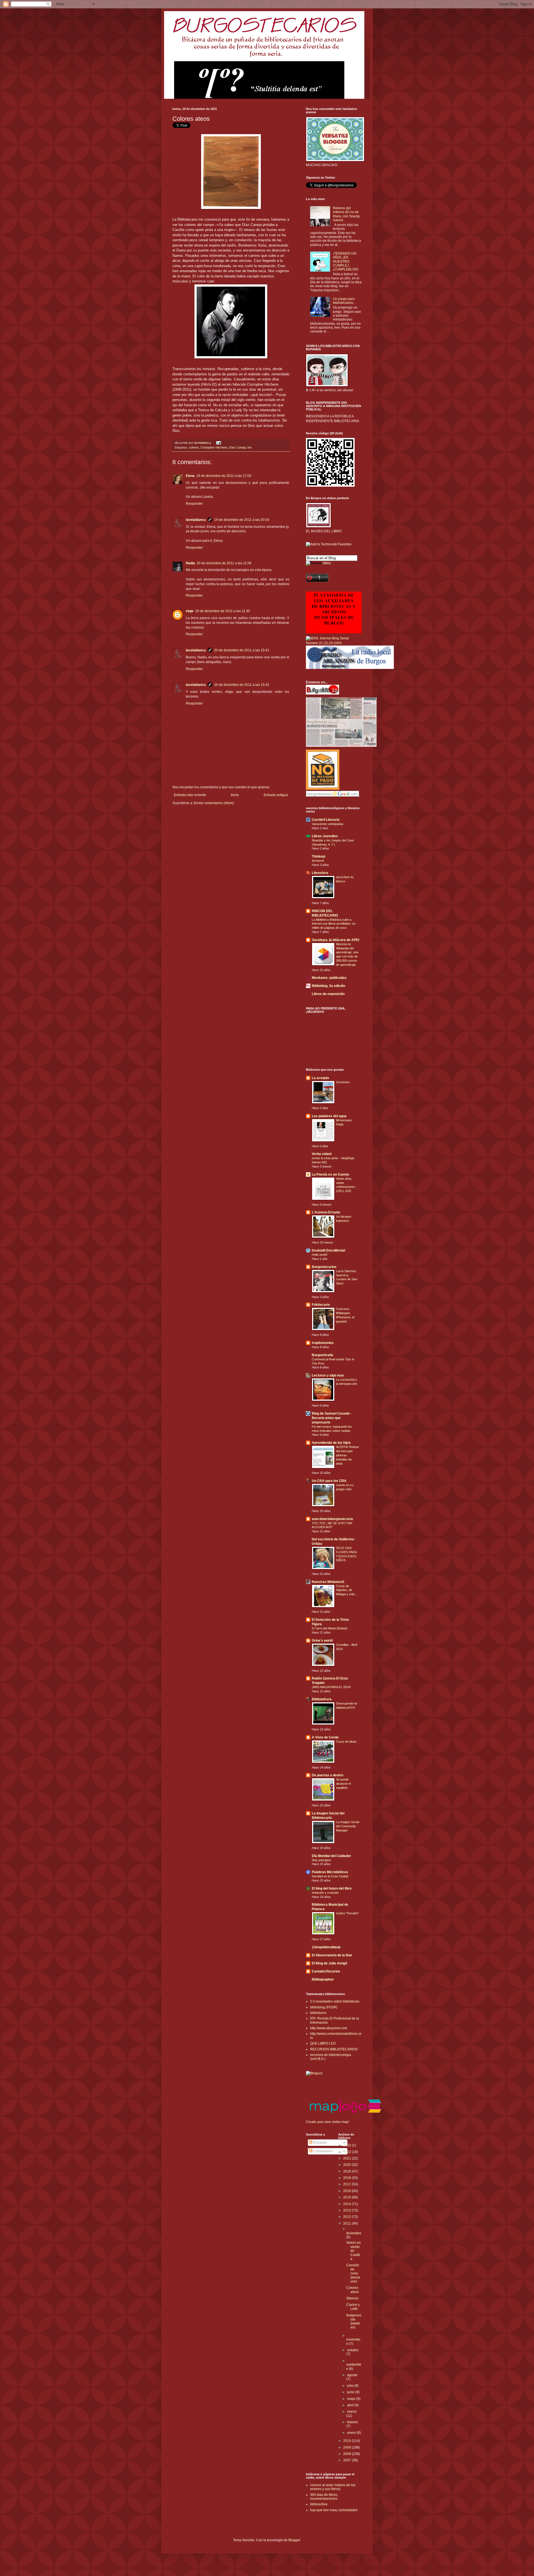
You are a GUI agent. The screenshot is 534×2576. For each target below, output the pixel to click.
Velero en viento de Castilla (353, 2251)
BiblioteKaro (322, 1699)
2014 (348, 2204)
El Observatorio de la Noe (332, 1955)
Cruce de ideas (346, 1742)
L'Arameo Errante (326, 1212)
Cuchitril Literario (326, 820)
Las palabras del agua (329, 1116)
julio (351, 2386)
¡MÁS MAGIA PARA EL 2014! (331, 1687)
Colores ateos (353, 2290)
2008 (348, 2454)
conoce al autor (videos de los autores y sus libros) (333, 2487)
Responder (194, 504)
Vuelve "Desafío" (347, 1913)
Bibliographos (323, 1979)
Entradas (320, 2142)
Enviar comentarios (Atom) (214, 803)
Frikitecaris (321, 1305)
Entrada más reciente (190, 795)
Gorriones (343, 1082)
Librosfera (320, 873)
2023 (348, 2145)
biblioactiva (319, 2504)
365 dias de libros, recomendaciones (324, 2497)
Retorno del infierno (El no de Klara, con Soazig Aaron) (346, 214)
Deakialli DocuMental (328, 1250)
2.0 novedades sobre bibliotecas (335, 2001)
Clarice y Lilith (353, 2307)
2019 (348, 2171)
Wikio (327, 563)
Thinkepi (318, 856)
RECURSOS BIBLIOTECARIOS (334, 2049)
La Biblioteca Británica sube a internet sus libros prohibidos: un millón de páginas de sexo (334, 924)
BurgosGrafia (322, 1355)
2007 (348, 2460)
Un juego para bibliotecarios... (344, 301)
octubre (353, 2350)
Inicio (235, 795)
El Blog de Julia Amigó (329, 1963)
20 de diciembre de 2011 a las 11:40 (223, 611)
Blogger (294, 2540)
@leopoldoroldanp (326, 1947)
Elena (190, 476)
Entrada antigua (276, 795)
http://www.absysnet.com (329, 2028)
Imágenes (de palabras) (354, 2321)
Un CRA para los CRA (329, 1481)
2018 (348, 2178)
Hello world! (320, 1255)
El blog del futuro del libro (332, 1888)
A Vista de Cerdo (325, 1737)
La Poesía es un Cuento (330, 1174)
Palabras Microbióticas (330, 1872)
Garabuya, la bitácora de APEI (335, 940)
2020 (348, 2165)
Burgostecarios (324, 1267)
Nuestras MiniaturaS (328, 1582)
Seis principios (322, 1860)
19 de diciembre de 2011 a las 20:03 (242, 520)
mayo (352, 2399)
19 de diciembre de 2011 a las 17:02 (224, 476)
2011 (348, 2223)
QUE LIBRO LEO (323, 2043)
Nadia (190, 563)
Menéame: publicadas (329, 978)
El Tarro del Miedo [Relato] (329, 1628)
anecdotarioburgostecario (332, 1519)
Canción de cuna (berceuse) (353, 2273)
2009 (348, 2447)
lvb (249, 447)
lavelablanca (203, 443)
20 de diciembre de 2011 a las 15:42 (242, 685)
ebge (190, 611)
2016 (348, 2191)
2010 (348, 2441)
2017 (348, 2184)
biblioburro (318, 2013)
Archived (318, 861)
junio (351, 2392)
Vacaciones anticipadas (328, 824)
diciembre (354, 2233)
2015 (348, 2197)
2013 (348, 2210)
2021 (348, 2158)
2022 (348, 2152)
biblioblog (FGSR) (324, 2007)
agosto (352, 2375)
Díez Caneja (238, 447)
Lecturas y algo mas (328, 1375)
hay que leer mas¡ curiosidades (334, 2510)
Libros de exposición (328, 994)
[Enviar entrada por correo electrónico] (218, 443)
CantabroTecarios (326, 1971)
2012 (348, 2217)
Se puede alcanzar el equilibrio (343, 1784)
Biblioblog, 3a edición (328, 986)
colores (194, 447)
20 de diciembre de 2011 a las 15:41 (242, 650)
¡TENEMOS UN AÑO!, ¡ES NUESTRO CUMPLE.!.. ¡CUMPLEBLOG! (346, 262)
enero (352, 2433)
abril (351, 2405)
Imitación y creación (325, 1893)
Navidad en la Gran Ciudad (330, 1876)
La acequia (320, 1078)
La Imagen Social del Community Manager (348, 1826)
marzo (352, 2412)
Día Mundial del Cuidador (331, 1856)
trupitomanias (323, 1343)
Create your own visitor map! (327, 2122)
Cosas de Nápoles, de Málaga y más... (347, 1590)
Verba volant (322, 1154)
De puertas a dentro (327, 1775)
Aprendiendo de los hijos (331, 1443)
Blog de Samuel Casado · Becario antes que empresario (332, 1418)
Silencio (352, 2298)
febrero (353, 2422)
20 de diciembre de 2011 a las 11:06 (224, 563)
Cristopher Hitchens (214, 447)
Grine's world (322, 1641)
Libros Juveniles (325, 836)
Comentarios (322, 2151)
